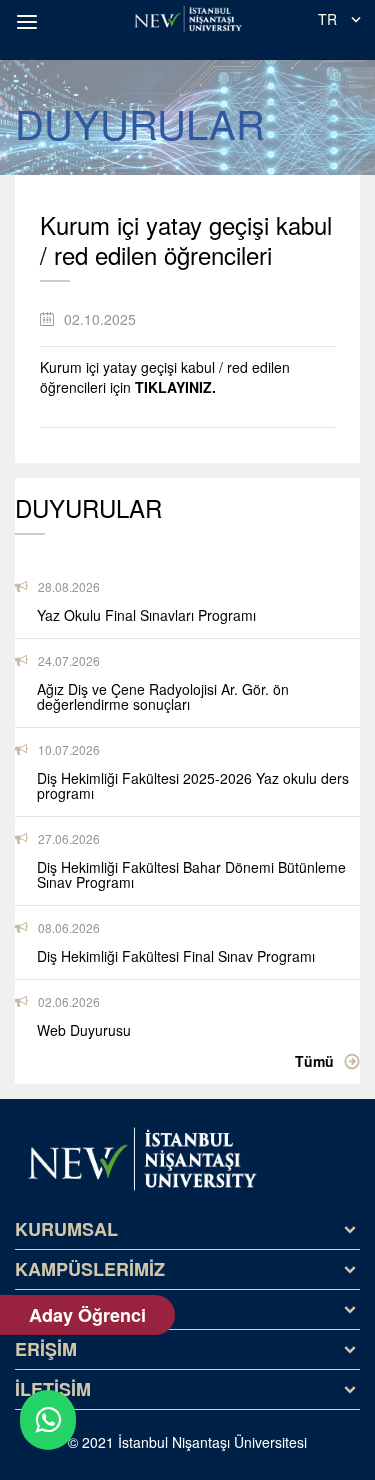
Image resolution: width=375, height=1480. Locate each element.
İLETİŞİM (53, 1389)
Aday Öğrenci (87, 1315)
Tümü (314, 1061)
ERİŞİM (46, 1349)
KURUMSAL (66, 1229)
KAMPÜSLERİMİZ (90, 1269)
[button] (30, 22)
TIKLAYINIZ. (175, 387)
